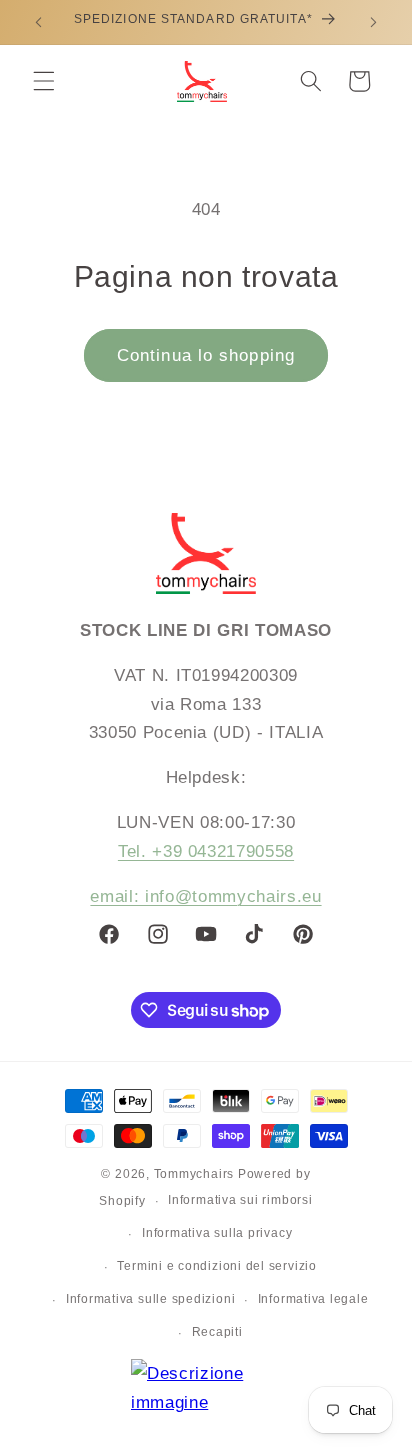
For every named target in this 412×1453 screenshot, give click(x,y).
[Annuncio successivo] (374, 22)
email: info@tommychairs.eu (205, 896)
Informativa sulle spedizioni (151, 1299)
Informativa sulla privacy (217, 1233)
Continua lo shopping (206, 355)
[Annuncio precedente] (39, 22)
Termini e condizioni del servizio (216, 1266)
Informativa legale (313, 1299)
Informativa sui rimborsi (240, 1200)
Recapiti (217, 1332)
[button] (44, 81)
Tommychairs (194, 1174)
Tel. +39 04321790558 (206, 851)
